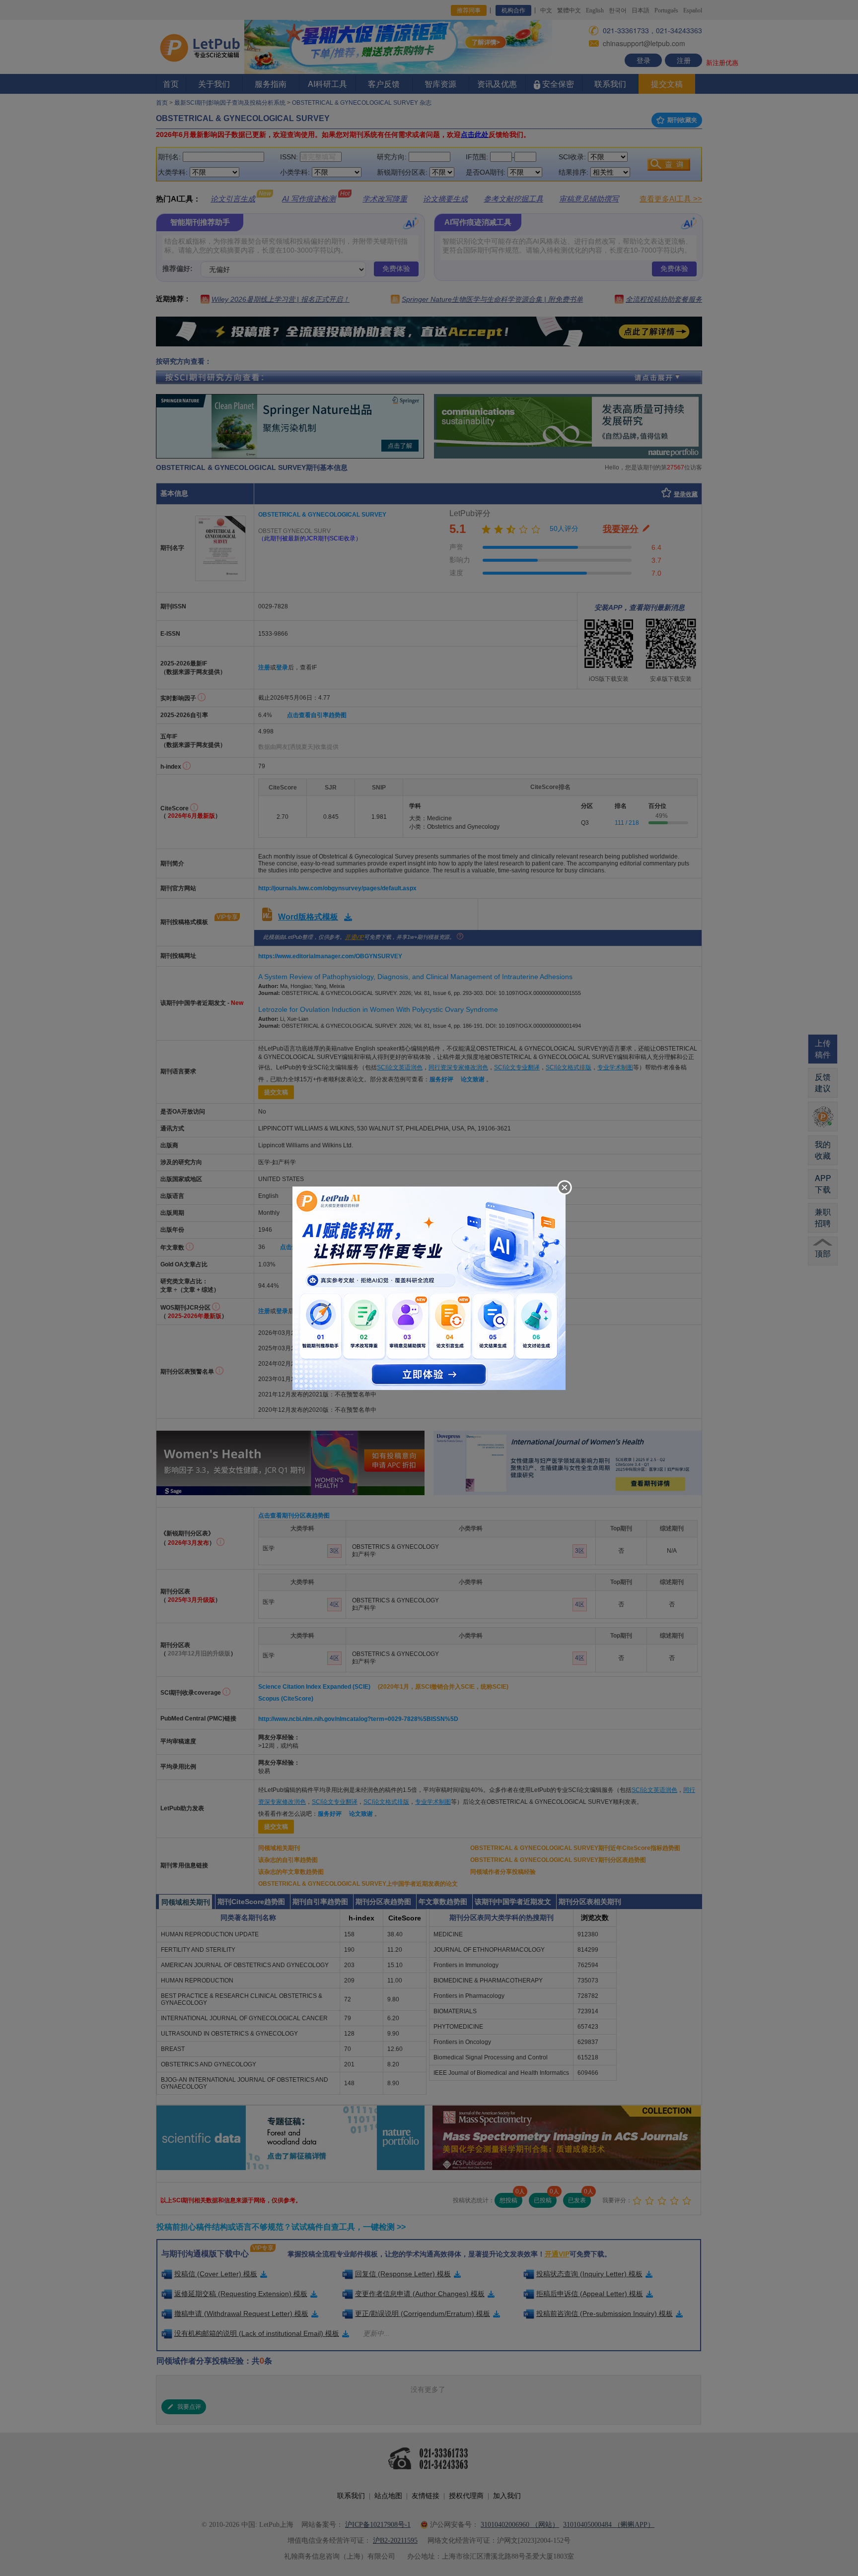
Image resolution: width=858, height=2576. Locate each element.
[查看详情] (429, 1287)
